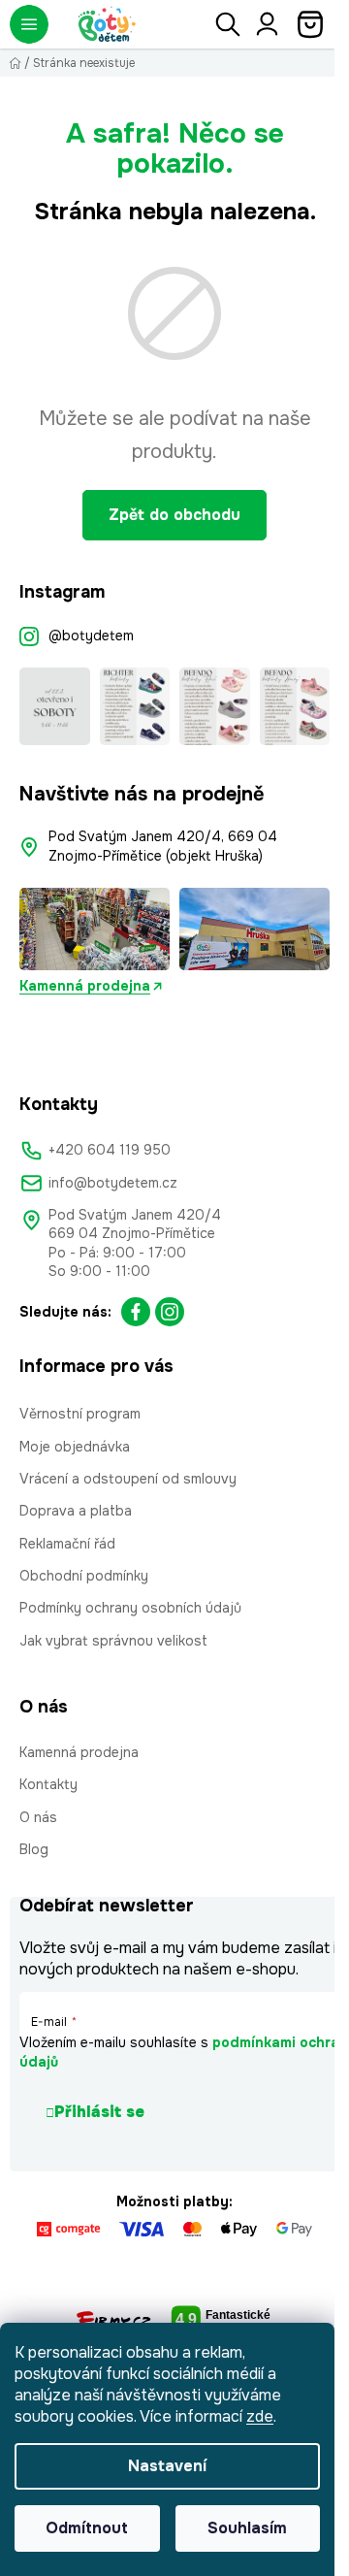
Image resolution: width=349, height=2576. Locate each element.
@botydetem (91, 636)
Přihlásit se (99, 2112)
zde (260, 2416)
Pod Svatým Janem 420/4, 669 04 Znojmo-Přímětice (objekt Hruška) (165, 846)
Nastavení (167, 2466)
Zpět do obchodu (174, 515)
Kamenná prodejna (85, 986)
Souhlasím (247, 2528)
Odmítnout (87, 2528)
